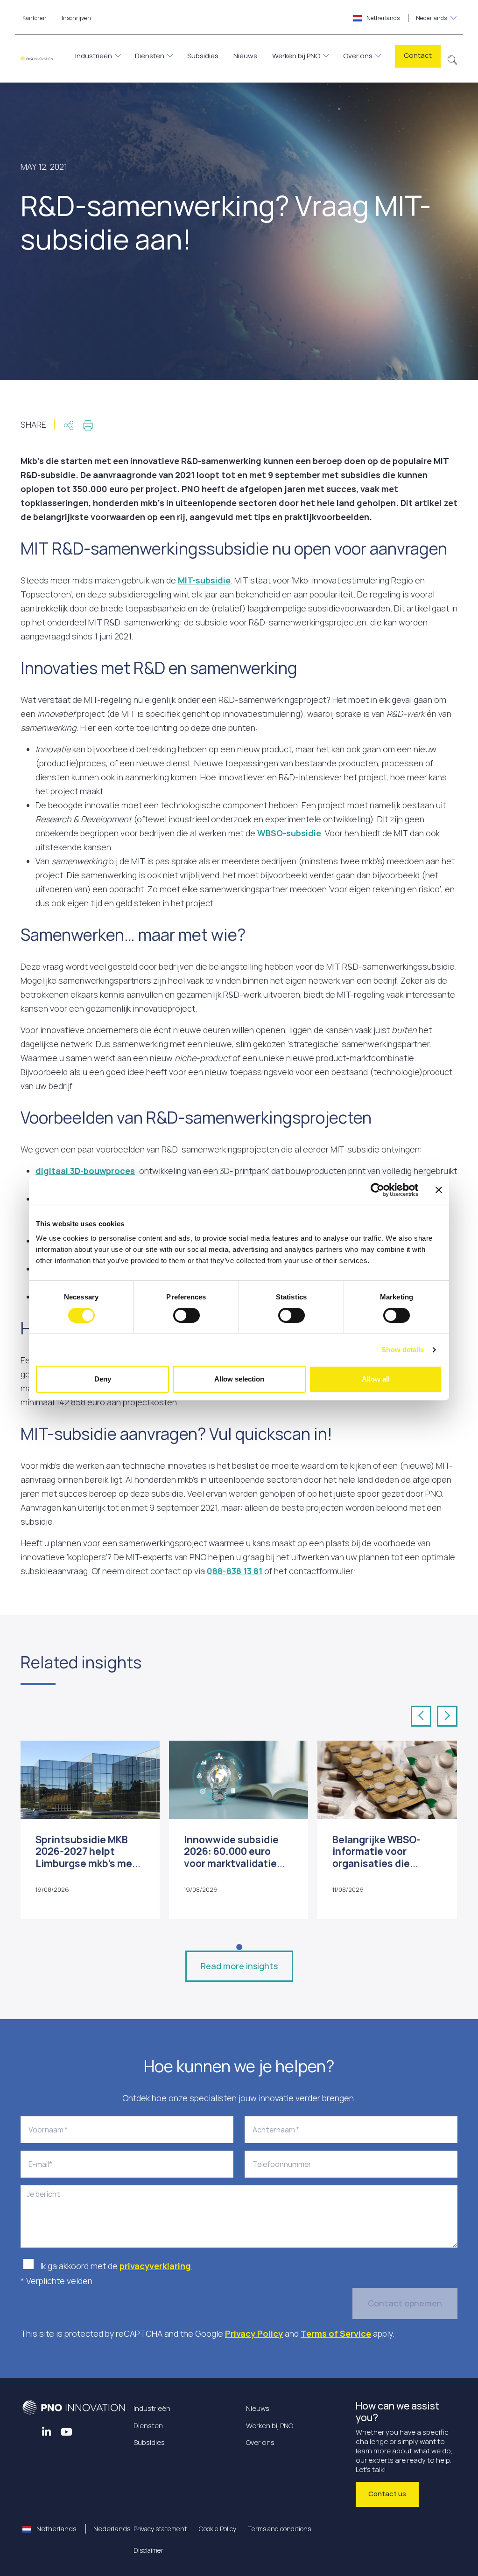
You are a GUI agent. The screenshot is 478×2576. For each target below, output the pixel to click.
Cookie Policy (218, 2529)
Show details (403, 1350)
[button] (453, 59)
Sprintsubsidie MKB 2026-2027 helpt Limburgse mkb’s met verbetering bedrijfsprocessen (86, 1863)
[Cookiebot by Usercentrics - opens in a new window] (377, 1190)
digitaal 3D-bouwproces (85, 1171)
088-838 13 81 (235, 1571)
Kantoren (35, 18)
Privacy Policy (254, 2333)
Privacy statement (160, 2529)
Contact (418, 55)
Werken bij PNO (296, 56)
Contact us (387, 2494)
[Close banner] (439, 1190)
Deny (103, 1379)
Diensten (150, 56)
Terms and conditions (279, 2529)
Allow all (376, 1379)
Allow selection (239, 1379)
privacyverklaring (156, 2266)
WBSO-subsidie (289, 833)
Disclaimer (148, 2550)
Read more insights (239, 1966)
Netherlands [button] (406, 18)
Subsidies (203, 56)
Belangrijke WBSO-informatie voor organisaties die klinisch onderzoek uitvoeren (377, 1863)
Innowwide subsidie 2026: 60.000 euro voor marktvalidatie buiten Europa (231, 1857)
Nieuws (245, 56)
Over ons (358, 56)
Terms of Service (336, 2333)
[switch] (186, 1315)
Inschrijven (76, 18)
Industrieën (94, 56)
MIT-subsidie (204, 580)
